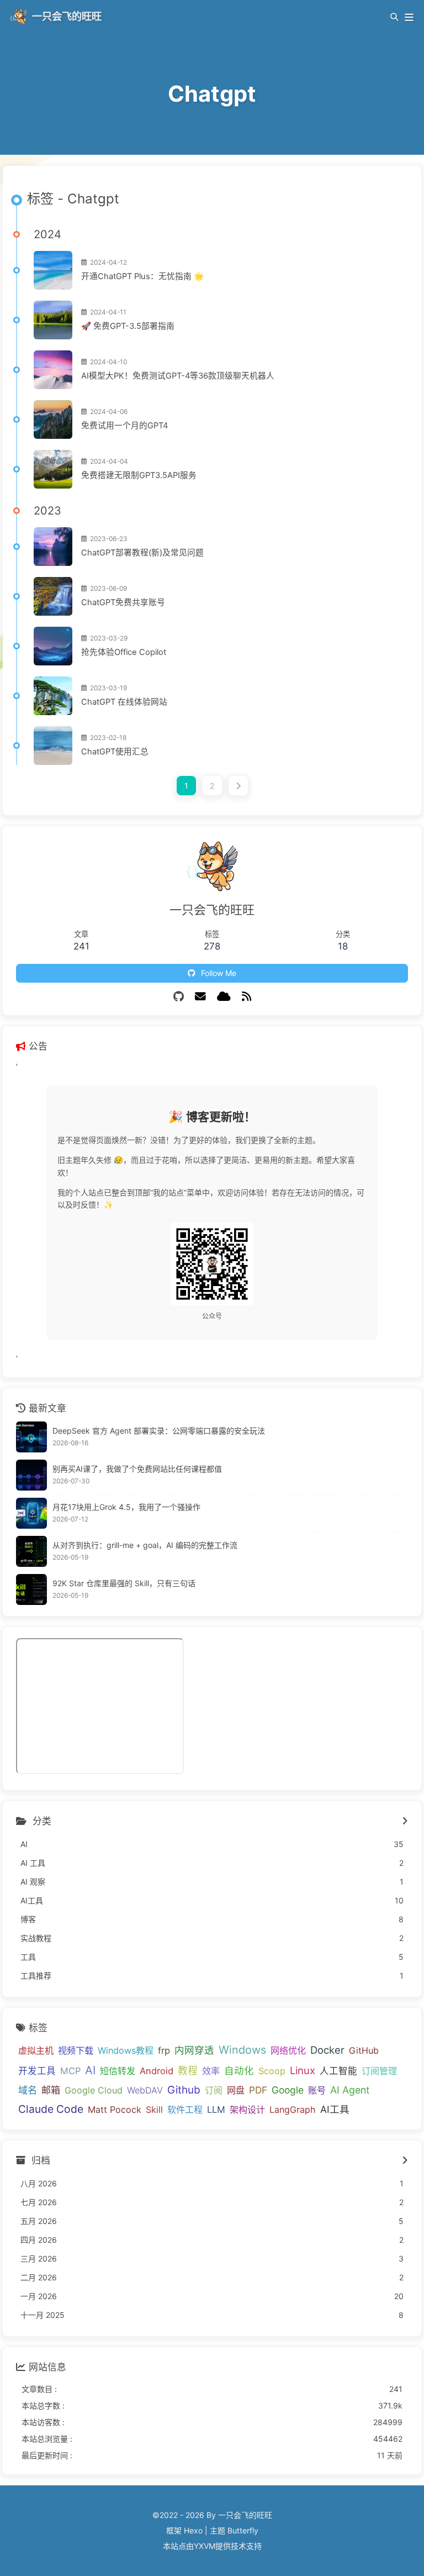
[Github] (179, 996)
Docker (327, 2050)
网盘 (236, 2090)
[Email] (200, 996)
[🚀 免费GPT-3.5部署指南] (53, 320)
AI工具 (335, 2109)
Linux (303, 2070)
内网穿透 (194, 2050)
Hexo (193, 2530)
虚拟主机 (36, 2050)
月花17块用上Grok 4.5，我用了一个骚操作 (126, 1507)
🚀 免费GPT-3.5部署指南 (128, 326)
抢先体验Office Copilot (124, 652)
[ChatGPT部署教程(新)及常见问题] (53, 547)
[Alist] (224, 996)
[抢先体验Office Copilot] (53, 646)
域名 (28, 2090)
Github (184, 2090)
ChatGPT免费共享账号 (123, 602)
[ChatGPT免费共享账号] (53, 596)
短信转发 (118, 2071)
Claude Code (51, 2109)
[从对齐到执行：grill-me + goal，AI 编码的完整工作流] (31, 1551)
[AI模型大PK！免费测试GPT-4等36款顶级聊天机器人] (53, 370)
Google (288, 2090)
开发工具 (37, 2071)
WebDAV (145, 2090)
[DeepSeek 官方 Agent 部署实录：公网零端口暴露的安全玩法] (31, 1437)
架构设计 (247, 2110)
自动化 (239, 2071)
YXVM (205, 2546)
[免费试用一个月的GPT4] (53, 419)
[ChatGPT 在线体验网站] (53, 696)
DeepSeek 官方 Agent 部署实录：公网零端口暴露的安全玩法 (159, 1431)
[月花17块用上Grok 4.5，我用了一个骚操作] (31, 1513)
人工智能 (338, 2071)
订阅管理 (379, 2071)
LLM (216, 2110)
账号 (317, 2090)
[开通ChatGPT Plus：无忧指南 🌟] (53, 270)
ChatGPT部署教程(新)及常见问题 (142, 553)
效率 (211, 2071)
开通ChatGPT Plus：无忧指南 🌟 (142, 276)
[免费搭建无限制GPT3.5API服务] (53, 469)
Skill (154, 2110)
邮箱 (51, 2090)
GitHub (364, 2050)
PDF (258, 2090)
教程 (188, 2071)
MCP (70, 2071)
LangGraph (293, 2110)
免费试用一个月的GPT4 (124, 426)
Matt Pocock (115, 2110)
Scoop (272, 2071)
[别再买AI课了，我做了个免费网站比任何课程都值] (31, 1475)
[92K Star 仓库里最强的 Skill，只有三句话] (31, 1589)
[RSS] (247, 996)
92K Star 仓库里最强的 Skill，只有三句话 (124, 1583)
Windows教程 (126, 2050)
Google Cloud (94, 2090)
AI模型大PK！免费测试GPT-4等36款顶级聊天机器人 (178, 376)
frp (164, 2050)
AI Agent (350, 2090)
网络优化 (288, 2050)
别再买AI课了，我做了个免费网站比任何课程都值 (137, 1469)
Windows (242, 2050)
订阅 (214, 2090)
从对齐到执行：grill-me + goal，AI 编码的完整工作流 (145, 1545)
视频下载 (76, 2050)
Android (157, 2071)
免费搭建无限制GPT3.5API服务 (139, 475)
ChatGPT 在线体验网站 (124, 702)
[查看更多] (405, 1822)
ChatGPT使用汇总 (115, 752)
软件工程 (185, 2110)
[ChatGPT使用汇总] (53, 746)
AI (90, 2070)
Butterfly (243, 2530)
